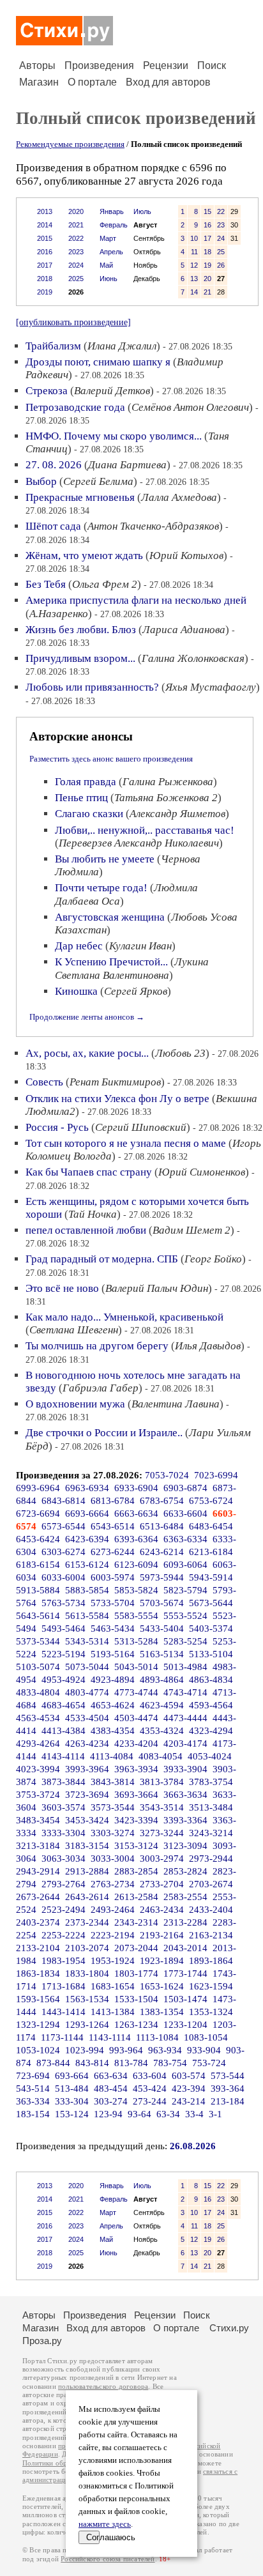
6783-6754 (162, 1501)
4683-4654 (64, 1705)
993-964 (126, 2050)
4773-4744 (136, 1692)
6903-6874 (185, 1488)
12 (194, 265)
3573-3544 (113, 1807)
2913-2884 (87, 1871)
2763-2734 (113, 1884)
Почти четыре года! (101, 888)
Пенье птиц (81, 798)
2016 (45, 252)
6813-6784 (113, 1501)
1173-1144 (62, 2037)
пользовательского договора (103, 2387)
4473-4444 (185, 1718)
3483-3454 (38, 1820)
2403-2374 (38, 1922)
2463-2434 (162, 1910)
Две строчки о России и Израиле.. (104, 1433)
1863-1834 (38, 1974)
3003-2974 (162, 1859)
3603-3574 (64, 1807)
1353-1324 (211, 2012)
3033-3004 (113, 1859)
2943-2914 (38, 1871)
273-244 (150, 2101)
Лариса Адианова (184, 630)
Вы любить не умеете (105, 859)
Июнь (109, 279)
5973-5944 (162, 1577)
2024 (76, 265)
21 (207, 292)
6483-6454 (211, 1526)
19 (207, 265)
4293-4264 (38, 1744)
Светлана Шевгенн (74, 1330)
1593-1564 (38, 1999)
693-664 (72, 2076)
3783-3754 (211, 1782)
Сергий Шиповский (141, 1127)
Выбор (41, 481)
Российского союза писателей (108, 2559)
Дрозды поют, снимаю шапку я (98, 362)
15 (207, 211)
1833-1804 (87, 1974)
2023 (76, 252)
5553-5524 (185, 1616)
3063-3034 (64, 1859)
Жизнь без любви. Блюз (81, 630)
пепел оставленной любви (86, 1230)
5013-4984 (185, 1667)
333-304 (72, 2101)
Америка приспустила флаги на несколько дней (136, 600)
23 (221, 225)
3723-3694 (87, 1795)
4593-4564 (211, 1705)
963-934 (165, 2050)
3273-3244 (162, 1833)
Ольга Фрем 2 (105, 584)
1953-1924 (113, 1961)
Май (106, 265)
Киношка (76, 991)
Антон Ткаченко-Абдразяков (153, 526)
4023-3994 (38, 1769)
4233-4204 (136, 1744)
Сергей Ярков (136, 991)
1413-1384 (113, 2012)
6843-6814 (64, 1501)
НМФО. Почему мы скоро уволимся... (114, 436)
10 (194, 238)
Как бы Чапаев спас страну (89, 1172)
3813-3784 (162, 1782)
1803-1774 (136, 1974)
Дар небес (79, 946)
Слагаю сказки (89, 814)
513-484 (72, 2089)
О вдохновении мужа (75, 1404)
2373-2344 (87, 1922)
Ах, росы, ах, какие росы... (87, 1053)
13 (194, 279)
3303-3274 (113, 1833)
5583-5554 (136, 1616)
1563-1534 (87, 1999)
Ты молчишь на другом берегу (97, 1346)
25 (221, 252)
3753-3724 (38, 1795)
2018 (45, 279)
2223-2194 (113, 1935)
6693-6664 (87, 1514)
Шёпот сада (53, 526)
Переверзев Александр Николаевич (139, 843)
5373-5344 (38, 1641)
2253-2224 (64, 1935)
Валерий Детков (112, 391)
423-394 (189, 2089)
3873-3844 (64, 1782)
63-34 (168, 2114)
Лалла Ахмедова (179, 497)
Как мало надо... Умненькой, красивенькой (124, 1317)
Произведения (99, 65)
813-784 (131, 2063)
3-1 (215, 2114)
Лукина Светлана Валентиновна (132, 968)
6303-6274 (64, 1552)
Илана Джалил (122, 346)
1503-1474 (185, 1999)
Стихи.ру (229, 2328)
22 (221, 211)
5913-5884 (38, 1590)
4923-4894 (113, 1680)
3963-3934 (136, 1769)
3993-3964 (87, 1769)
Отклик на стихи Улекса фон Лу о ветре (117, 1099)
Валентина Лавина (176, 1404)
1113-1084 (157, 2037)
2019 (45, 292)
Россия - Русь (57, 1127)
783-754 (170, 2063)
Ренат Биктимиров (115, 1082)
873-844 (53, 2063)
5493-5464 (64, 1629)
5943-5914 (211, 1577)
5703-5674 (162, 1603)
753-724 (209, 2063)
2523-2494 (64, 1910)
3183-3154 (87, 1846)
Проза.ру (42, 2341)
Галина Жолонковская (193, 658)
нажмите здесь (105, 2524)
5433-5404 (162, 1629)
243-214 (189, 2101)
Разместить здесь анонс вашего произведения (111, 759)
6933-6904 (136, 1488)
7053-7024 (167, 1475)
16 (207, 225)
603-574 (189, 2076)
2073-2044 (136, 1948)
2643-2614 (87, 1897)
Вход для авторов (168, 82)
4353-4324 (162, 1731)
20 (207, 279)
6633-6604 (185, 1514)
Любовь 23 (180, 1053)
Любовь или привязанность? (92, 687)
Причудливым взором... (80, 658)
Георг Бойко (213, 1259)
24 (221, 238)
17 (207, 238)
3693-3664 (136, 1795)
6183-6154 (38, 1565)
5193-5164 (113, 1654)
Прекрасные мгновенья (80, 497)
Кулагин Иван (140, 946)
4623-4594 (162, 1705)
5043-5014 (136, 1667)
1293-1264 (87, 2025)
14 (194, 292)
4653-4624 (113, 1705)
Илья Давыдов (208, 1346)
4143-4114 (63, 1756)
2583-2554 (185, 1897)
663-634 (111, 2076)
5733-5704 (113, 1603)
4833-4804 (38, 1692)
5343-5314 (87, 1641)
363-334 (33, 2101)
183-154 (33, 2114)
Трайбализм (53, 346)
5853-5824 (136, 1590)
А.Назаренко (59, 614)
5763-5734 (64, 1603)
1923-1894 (162, 1961)
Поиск (212, 65)
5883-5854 (87, 1590)
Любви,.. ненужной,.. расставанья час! (145, 830)
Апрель (111, 252)
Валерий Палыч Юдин (157, 1288)
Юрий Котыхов (186, 556)
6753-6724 (211, 1501)
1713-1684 (64, 1986)
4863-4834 (211, 1680)
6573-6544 (64, 1526)
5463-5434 (113, 1629)
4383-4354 (113, 1731)
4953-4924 (64, 1680)
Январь (112, 211)
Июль (142, 211)
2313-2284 (185, 1922)
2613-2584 (136, 1897)
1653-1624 (162, 1986)
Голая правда (86, 782)
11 (194, 252)
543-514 (33, 2089)
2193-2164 (162, 1935)
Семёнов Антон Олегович (190, 407)
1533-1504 (136, 1999)
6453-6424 (38, 1539)
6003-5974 (113, 1577)
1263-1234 (136, 2025)
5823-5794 (185, 1590)
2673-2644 (38, 1897)
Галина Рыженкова (168, 782)
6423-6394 (87, 1539)
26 (221, 265)
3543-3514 (162, 1807)
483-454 (111, 2089)
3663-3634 (185, 1795)
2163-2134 (211, 1935)
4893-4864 (162, 1680)
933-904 (204, 2050)
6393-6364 (136, 1539)
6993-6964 (38, 1488)
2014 (45, 225)
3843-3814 (113, 1782)
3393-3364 (185, 1820)
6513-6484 (162, 1526)
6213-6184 (211, 1552)
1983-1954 (64, 1961)
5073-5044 (87, 1667)
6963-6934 (87, 1488)
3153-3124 (136, 1846)
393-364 (228, 2089)
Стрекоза (47, 391)
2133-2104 (38, 1948)
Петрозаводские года (75, 407)
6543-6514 (113, 1526)
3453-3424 (87, 1820)
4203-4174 (185, 1744)
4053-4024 (210, 1756)
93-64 (139, 2114)
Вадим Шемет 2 (192, 1230)
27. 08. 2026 (54, 465)
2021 (76, 225)
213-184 (228, 2101)
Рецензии (166, 65)
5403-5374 (211, 1629)
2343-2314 (136, 1922)
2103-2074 (87, 1948)
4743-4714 (185, 1692)
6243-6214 (162, 1552)
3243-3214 (211, 1833)
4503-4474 (136, 1718)
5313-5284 (136, 1641)
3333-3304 (64, 1833)
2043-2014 (185, 1948)
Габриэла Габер (101, 1388)
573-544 (228, 2076)
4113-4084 (112, 1756)
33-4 (194, 2114)
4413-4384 (64, 1731)
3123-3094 (185, 1846)
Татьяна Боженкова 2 (166, 798)
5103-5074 (38, 1667)
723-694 (33, 2076)
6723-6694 (38, 1514)
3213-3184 (38, 1846)
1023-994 (85, 2050)
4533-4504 (87, 1718)
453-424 (150, 2089)
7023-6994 (216, 1475)
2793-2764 (64, 1884)
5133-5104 (211, 1654)
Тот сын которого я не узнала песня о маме (126, 1143)
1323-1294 (38, 2025)
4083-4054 (161, 1756)
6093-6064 (185, 1565)
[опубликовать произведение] (73, 322)
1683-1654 (113, 1986)
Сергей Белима (98, 481)
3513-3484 (211, 1807)
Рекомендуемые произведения (70, 144)
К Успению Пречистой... (111, 962)
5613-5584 (87, 1616)
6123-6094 (136, 1565)
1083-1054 (206, 2037)
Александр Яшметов (177, 814)
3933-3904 (185, 1769)
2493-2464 (113, 1910)
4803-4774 (87, 1692)
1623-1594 (211, 1986)
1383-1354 (162, 2012)
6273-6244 (113, 1552)
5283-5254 (185, 1641)
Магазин (39, 82)
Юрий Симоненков (202, 1172)
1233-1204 (185, 2025)
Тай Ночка (93, 1214)
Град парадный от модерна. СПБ (102, 1259)
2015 (45, 238)
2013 (45, 211)
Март (108, 238)
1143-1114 (110, 2037)
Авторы (37, 65)
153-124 (72, 2114)
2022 (76, 238)
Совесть (44, 1082)
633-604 (150, 2076)
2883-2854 (136, 1871)
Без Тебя (46, 584)
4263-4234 (87, 1744)
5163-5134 (162, 1654)
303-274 (111, 2101)
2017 (45, 265)
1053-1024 (38, 2050)
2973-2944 (211, 1859)
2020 (76, 211)
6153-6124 (87, 1565)
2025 (76, 279)
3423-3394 (136, 1820)
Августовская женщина (110, 917)
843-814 (92, 2063)
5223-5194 (64, 1654)
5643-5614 (38, 1616)
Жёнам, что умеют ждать (84, 556)
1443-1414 (64, 2012)
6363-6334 (185, 1539)
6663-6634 (136, 1514)
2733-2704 (162, 1884)
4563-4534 (38, 1718)
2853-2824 (185, 1871)
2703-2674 (211, 1884)
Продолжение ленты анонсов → (87, 1017)
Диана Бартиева (127, 465)
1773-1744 (185, 1974)
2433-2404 (211, 1910)
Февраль (114, 225)
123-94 (108, 2114)
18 (207, 252)
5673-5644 (211, 1603)
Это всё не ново (62, 1288)
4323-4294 (211, 1731)
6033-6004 (64, 1577)
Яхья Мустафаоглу (211, 687)
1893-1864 (211, 1961)
